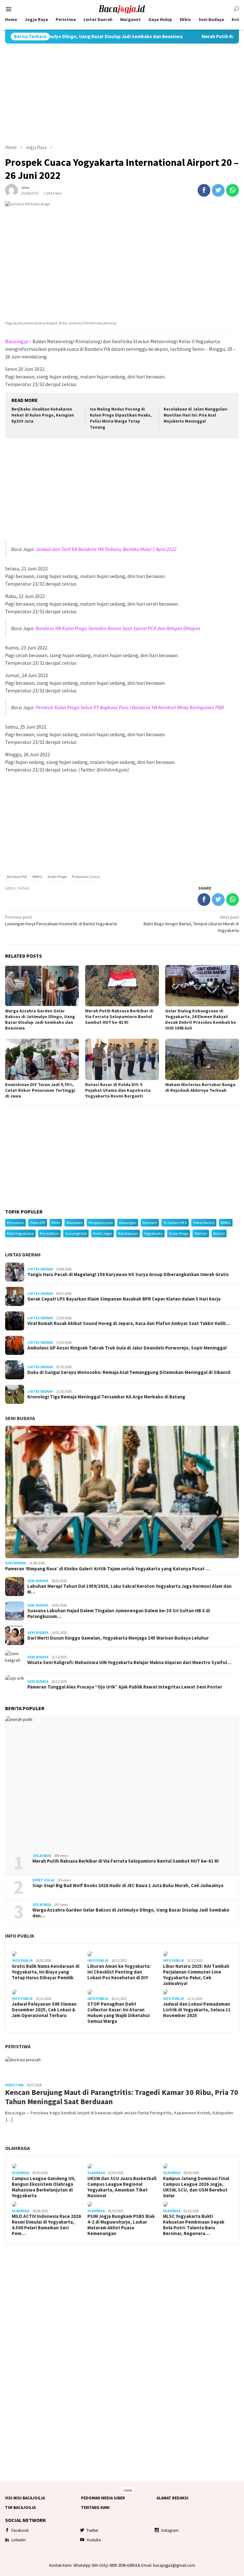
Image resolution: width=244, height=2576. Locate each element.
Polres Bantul (204, 1223)
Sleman (201, 1233)
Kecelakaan (128, 1233)
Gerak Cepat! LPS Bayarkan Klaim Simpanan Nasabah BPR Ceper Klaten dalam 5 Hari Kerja (124, 1299)
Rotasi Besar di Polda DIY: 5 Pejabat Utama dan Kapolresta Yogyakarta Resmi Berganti (118, 1090)
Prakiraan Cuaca (86, 877)
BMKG (37, 877)
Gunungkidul (76, 1233)
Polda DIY (38, 1223)
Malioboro (74, 1223)
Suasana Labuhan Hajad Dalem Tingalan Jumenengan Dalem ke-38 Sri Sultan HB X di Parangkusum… (119, 1614)
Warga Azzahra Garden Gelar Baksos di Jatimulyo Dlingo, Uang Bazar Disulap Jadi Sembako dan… (131, 1913)
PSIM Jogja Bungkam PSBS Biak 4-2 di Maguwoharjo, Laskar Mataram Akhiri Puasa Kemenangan (121, 2225)
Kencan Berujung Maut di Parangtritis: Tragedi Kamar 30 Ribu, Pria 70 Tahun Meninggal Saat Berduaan (122, 2097)
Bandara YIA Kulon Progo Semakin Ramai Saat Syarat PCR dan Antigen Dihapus (118, 628)
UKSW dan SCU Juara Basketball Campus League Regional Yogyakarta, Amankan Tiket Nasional (122, 2187)
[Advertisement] (122, 94)
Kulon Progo (57, 877)
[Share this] (204, 190)
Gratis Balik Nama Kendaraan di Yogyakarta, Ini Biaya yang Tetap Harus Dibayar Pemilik (46, 1972)
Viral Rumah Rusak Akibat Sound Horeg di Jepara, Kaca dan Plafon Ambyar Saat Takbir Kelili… (129, 1323)
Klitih (56, 1223)
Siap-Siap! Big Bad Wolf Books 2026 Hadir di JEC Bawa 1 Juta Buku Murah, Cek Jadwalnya (128, 1886)
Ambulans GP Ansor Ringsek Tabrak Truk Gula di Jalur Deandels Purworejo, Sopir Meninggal (127, 1348)
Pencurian (15, 1223)
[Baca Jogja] (122, 9)
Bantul (219, 1233)
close (128, 2490)
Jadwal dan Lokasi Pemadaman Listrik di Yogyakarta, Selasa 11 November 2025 (197, 2010)
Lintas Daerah (23, 1254)
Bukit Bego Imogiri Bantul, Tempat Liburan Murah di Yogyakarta (191, 924)
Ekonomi (150, 1223)
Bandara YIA (17, 877)
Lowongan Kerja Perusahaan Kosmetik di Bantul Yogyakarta (61, 920)
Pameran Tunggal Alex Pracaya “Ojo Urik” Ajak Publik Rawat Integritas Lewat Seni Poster (125, 1687)
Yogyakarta (153, 1233)
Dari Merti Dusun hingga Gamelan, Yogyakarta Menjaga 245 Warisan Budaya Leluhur (118, 1638)
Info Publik (20, 1936)
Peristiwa (18, 2046)
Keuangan (128, 1223)
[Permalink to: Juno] (11, 190)
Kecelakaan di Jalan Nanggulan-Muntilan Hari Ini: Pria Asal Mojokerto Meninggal (196, 415)
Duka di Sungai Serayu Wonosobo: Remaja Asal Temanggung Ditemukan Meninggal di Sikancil (129, 1372)
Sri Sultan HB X (175, 1223)
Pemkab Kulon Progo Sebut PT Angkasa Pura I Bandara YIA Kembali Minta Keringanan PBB (130, 707)
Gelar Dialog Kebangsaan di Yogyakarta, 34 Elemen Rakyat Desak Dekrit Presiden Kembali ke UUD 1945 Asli (201, 1019)
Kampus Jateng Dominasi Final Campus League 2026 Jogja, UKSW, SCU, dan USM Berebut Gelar (196, 2187)
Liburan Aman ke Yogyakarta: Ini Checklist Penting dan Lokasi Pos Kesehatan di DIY (119, 1972)
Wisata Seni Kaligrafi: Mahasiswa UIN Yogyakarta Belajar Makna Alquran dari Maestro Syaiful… (129, 1662)
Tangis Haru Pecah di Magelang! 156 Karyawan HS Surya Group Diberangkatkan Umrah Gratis (128, 1274)
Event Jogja (102, 1233)
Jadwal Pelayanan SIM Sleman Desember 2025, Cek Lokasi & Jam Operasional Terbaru (44, 2010)
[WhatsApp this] (233, 190)
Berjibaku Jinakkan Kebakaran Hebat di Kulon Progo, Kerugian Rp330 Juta (43, 415)
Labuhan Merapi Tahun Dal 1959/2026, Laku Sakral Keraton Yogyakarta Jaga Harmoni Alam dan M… (129, 1589)
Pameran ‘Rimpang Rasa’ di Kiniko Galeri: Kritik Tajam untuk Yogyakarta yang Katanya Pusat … (108, 1569)
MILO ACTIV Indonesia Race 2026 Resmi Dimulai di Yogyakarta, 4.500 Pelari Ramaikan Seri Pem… (46, 2225)
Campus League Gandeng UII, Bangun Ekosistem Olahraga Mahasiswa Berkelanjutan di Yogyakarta (44, 2187)
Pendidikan (49, 1233)
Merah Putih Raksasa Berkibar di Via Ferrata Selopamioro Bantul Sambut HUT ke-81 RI (119, 1016)
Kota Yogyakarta (20, 1233)
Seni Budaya (20, 1418)
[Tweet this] (218, 190)
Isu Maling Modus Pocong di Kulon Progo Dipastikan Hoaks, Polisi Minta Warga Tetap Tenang (121, 418)
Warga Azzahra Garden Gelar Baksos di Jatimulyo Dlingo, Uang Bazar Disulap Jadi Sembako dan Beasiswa (40, 1019)
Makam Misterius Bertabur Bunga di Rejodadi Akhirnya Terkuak (200, 1087)
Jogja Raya (42, 1856)
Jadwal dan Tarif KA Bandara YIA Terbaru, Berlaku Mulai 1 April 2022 (106, 549)
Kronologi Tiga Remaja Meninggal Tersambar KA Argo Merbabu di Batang (106, 1397)
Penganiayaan (101, 1223)
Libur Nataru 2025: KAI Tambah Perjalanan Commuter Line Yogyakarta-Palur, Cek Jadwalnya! (196, 1975)
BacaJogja (17, 341)
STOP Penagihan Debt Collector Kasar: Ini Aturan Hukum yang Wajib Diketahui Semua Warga (119, 2013)
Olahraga (17, 2148)
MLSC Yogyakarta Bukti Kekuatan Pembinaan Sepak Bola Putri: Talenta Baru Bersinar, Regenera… (194, 2225)
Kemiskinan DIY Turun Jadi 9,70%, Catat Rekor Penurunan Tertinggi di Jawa (40, 1090)
